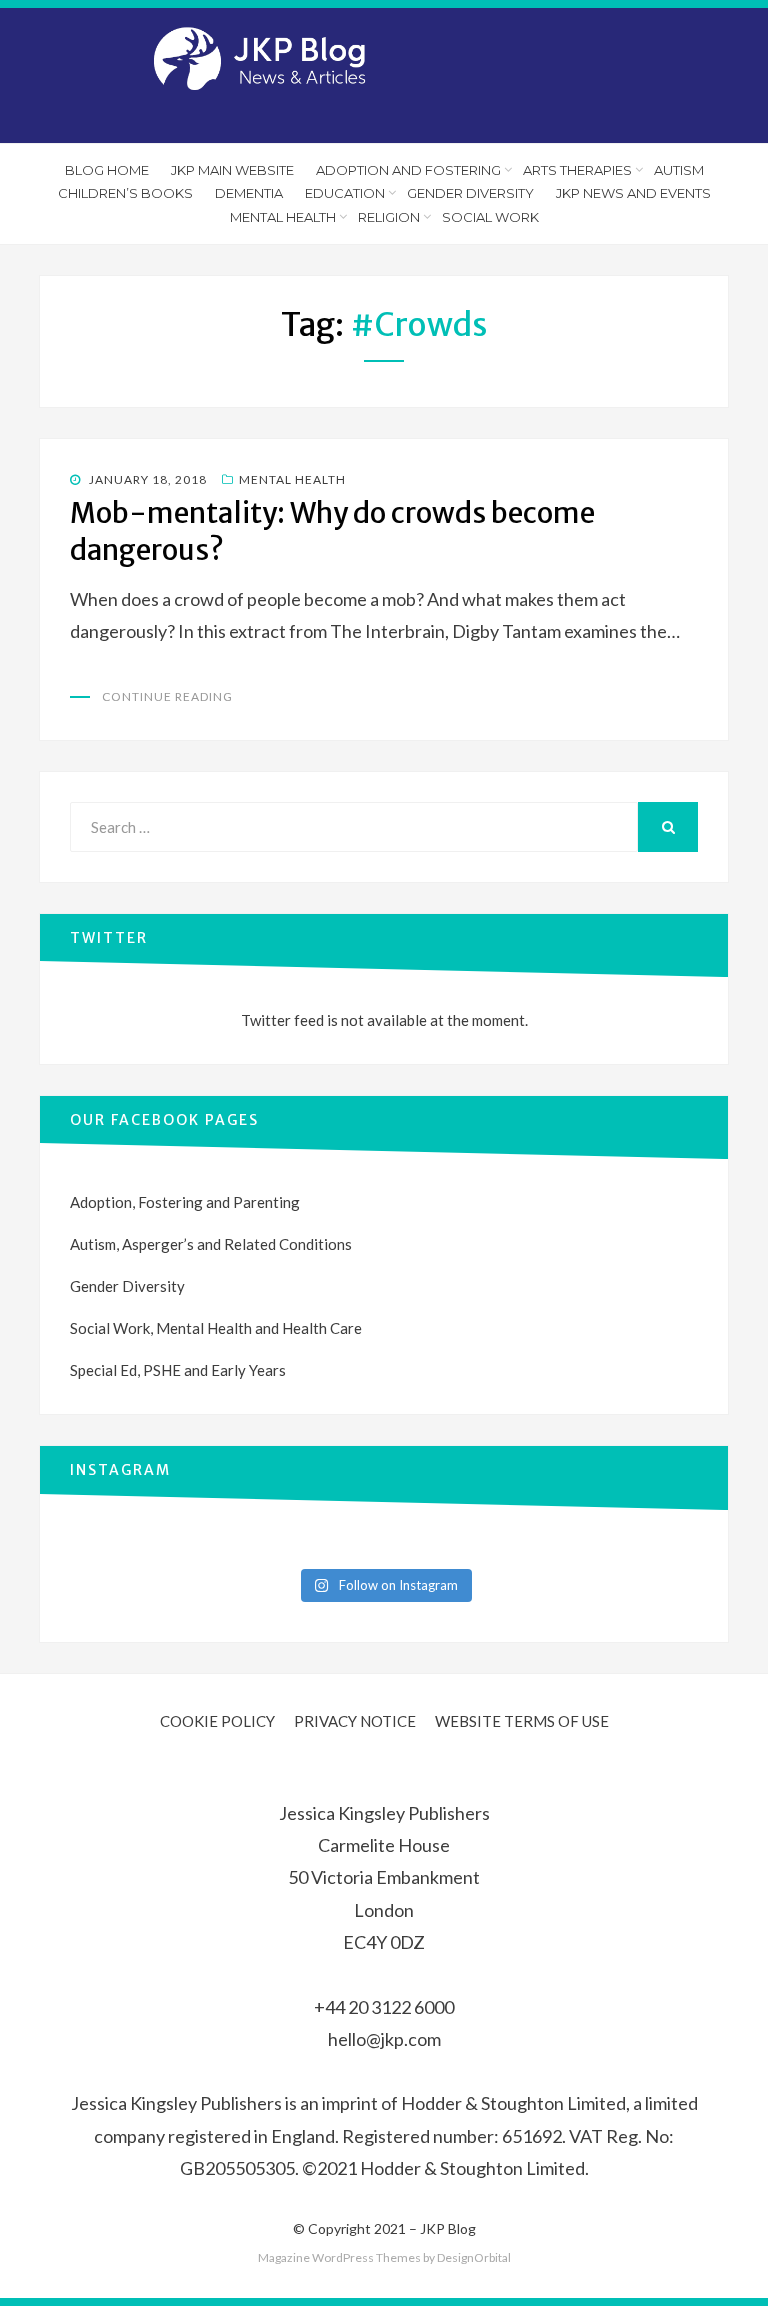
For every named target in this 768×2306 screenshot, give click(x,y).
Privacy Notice (355, 1721)
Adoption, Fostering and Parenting (185, 1202)
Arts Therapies (577, 170)
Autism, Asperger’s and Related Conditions (211, 1244)
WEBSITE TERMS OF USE (522, 1721)
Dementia (249, 193)
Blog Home (107, 170)
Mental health (292, 479)
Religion (389, 217)
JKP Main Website (232, 170)
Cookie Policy (217, 1721)
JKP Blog (448, 2228)
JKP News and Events (633, 193)
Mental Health (283, 217)
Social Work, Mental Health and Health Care (216, 1328)
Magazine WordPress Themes (339, 2257)
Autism (679, 170)
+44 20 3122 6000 (384, 2007)
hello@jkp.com (384, 2039)
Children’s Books (125, 193)
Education (345, 193)
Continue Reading (167, 696)
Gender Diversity (470, 193)
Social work (490, 217)
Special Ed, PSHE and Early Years (178, 1370)
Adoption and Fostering (408, 170)
